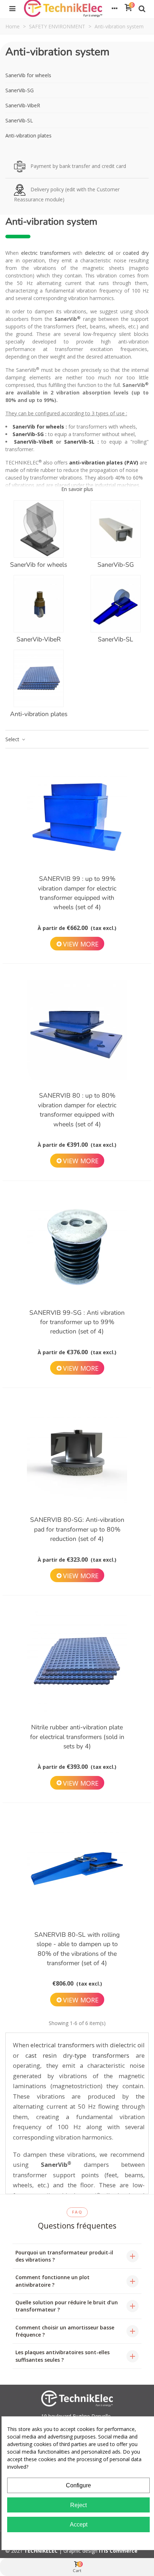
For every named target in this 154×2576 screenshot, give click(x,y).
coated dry (136, 253)
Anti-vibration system (57, 52)
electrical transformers (62, 2045)
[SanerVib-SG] (115, 529)
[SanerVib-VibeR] (38, 604)
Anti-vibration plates (28, 135)
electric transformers (46, 253)
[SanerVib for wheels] (38, 529)
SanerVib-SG (20, 90)
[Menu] (12, 8)
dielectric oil (99, 253)
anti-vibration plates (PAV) (104, 462)
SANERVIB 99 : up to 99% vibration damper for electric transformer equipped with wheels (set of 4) (77, 893)
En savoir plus (77, 489)
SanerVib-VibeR (23, 105)
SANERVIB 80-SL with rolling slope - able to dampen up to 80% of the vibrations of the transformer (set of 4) (77, 1949)
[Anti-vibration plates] (38, 678)
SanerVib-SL (19, 120)
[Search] (142, 8)
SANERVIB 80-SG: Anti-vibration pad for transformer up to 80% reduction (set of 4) (77, 1529)
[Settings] (115, 8)
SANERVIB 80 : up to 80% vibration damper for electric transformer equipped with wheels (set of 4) (77, 1110)
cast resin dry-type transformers (78, 2055)
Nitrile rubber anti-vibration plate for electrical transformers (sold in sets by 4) (77, 1737)
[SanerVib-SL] (115, 604)
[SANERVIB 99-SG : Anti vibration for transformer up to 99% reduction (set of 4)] (77, 1247)
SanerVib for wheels (28, 75)
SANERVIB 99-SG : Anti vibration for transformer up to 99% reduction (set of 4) (77, 1322)
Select (13, 739)
